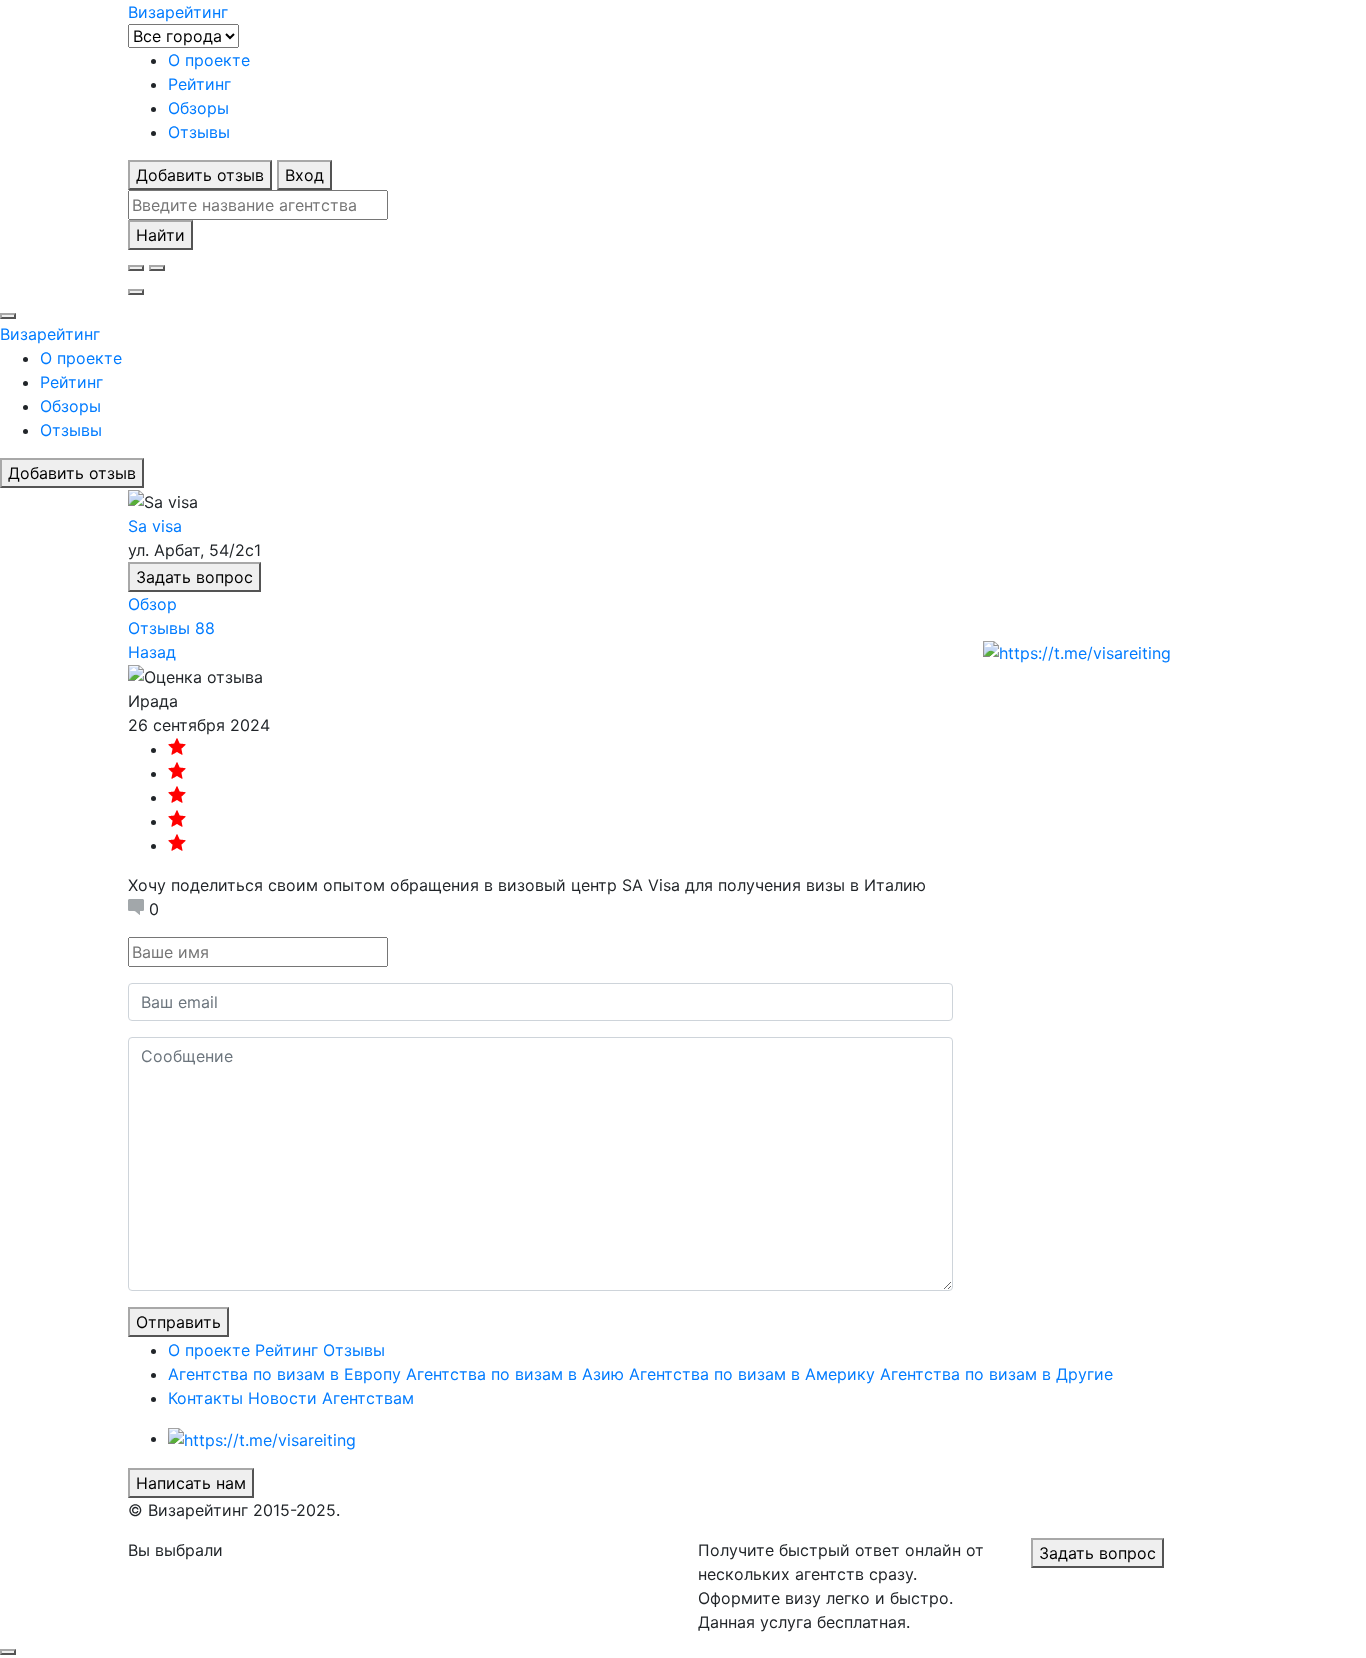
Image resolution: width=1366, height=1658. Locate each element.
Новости (282, 1398)
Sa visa (155, 526)
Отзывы (199, 132)
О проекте (209, 60)
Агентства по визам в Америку (752, 1374)
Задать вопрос (194, 577)
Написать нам (191, 1483)
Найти (160, 235)
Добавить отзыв (200, 175)
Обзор (152, 604)
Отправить (178, 1322)
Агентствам (368, 1398)
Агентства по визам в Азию (515, 1374)
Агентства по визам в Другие (996, 1374)
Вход (304, 175)
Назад (152, 652)
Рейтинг (199, 84)
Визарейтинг (50, 334)
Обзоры (198, 108)
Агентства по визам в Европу (284, 1374)
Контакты (205, 1398)
